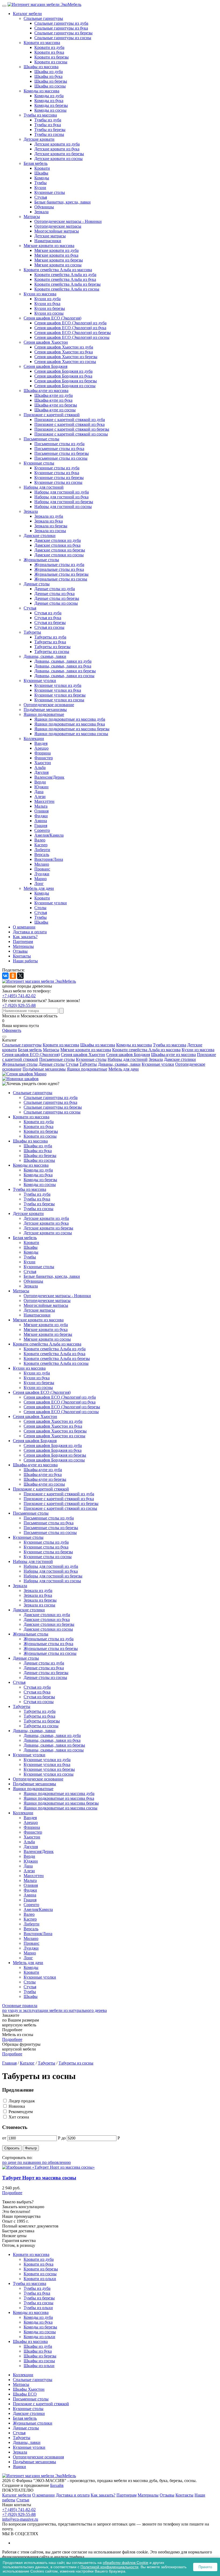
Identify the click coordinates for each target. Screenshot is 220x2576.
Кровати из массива (42, 43)
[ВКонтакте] (5, 976)
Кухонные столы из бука (57, 473)
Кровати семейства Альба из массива (58, 270)
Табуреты (32, 632)
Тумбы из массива (40, 115)
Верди (40, 782)
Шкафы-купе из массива (46, 391)
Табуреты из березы (52, 647)
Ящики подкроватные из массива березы (72, 729)
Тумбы (41, 183)
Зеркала (41, 212)
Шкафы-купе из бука (53, 400)
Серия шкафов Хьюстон (46, 342)
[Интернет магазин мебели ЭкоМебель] (44, 4)
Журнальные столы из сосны (61, 579)
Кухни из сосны (49, 313)
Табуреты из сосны (52, 652)
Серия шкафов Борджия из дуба (63, 371)
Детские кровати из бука (57, 149)
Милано (42, 864)
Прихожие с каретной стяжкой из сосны (71, 434)
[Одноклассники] (13, 976)
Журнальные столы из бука (59, 569)
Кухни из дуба (47, 299)
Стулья (41, 197)
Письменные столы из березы (62, 453)
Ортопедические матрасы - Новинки (68, 221)
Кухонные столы (50, 192)
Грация (41, 826)
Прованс (42, 869)
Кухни (40, 188)
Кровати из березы (52, 57)
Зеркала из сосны (50, 531)
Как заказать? (25, 937)
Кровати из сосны (51, 62)
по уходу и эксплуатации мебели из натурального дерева (54, 2008)
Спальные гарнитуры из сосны (63, 38)
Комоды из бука (49, 101)
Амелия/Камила (49, 835)
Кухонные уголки (40, 681)
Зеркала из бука (49, 521)
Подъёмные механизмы (45, 710)
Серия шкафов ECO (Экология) (52, 318)
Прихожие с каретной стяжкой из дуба (70, 420)
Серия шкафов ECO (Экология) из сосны (72, 337)
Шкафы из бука (48, 76)
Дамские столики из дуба (58, 540)
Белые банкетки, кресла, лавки (63, 202)
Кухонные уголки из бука (58, 690)
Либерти (42, 850)
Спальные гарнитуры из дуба (61, 23)
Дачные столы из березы (57, 598)
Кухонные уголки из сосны (59, 700)
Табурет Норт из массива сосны (39, 2178)
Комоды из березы (51, 105)
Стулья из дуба (48, 613)
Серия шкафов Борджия (45, 366)
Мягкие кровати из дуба (56, 250)
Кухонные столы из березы (59, 478)
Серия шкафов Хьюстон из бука (64, 352)
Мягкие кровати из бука (56, 255)
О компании (24, 927)
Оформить (12, 1030)
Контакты (22, 956)
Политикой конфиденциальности (109, 2567)
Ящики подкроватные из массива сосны (71, 734)
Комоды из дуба (49, 96)
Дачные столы (37, 584)
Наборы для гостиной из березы (64, 502)
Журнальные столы (41, 560)
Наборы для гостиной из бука (61, 497)
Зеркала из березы (51, 526)
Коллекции (34, 739)
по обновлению (56, 2162)
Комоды (42, 178)
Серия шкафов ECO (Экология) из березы (73, 333)
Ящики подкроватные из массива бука (70, 724)
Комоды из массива (41, 91)
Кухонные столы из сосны (58, 482)
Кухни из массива (40, 294)
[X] (20, 976)
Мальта (41, 806)
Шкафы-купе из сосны (55, 410)
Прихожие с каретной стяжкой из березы (72, 429)
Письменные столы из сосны (61, 458)
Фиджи (41, 816)
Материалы (23, 946)
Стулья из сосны (49, 627)
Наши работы (25, 961)
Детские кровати (39, 139)
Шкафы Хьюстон (29, 2389)
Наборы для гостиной (44, 487)
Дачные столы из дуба (55, 589)
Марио (41, 879)
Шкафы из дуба (49, 72)
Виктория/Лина (49, 859)
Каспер (41, 845)
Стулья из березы (50, 623)
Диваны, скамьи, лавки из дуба (63, 661)
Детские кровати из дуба (57, 144)
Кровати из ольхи (40, 2279)
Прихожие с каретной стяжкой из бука (69, 424)
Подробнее (12, 2039)
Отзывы (20, 951)
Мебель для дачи (39, 888)
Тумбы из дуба (48, 120)
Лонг (39, 884)
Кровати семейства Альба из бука (65, 279)
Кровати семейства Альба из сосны (67, 289)
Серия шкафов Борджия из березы (66, 381)
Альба (40, 768)
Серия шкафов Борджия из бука (63, 376)
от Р (31, 2138)
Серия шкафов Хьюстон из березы (66, 357)
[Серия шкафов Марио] (24, 1074)
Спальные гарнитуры (43, 18)
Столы (40, 908)
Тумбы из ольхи (38, 2308)
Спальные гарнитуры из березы (63, 33)
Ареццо (41, 748)
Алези (40, 797)
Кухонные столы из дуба (57, 468)
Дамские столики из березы (60, 550)
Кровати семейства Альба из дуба (65, 275)
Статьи (23, 2500)
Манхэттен (44, 801)
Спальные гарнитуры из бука (61, 28)
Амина (41, 821)
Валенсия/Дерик (49, 777)
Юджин (41, 787)
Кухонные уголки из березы (60, 695)
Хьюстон (43, 763)
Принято (205, 2567)
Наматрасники (48, 241)
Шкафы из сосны (50, 86)
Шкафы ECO (25, 2394)
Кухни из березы (50, 308)
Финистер (44, 758)
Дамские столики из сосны (59, 555)
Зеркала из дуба (49, 516)
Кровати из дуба (49, 47)
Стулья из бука (48, 618)
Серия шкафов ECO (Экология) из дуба (70, 323)
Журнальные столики (33, 2423)
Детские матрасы (50, 236)
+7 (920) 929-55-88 (19, 1005)
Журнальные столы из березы (61, 574)
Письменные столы (41, 439)
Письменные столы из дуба (59, 444)
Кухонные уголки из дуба (58, 685)
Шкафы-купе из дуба (54, 395)
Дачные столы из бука (54, 594)
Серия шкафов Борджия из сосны (65, 386)
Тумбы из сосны (49, 134)
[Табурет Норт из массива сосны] (110, 2167)
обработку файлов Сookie (126, 2563)
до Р (91, 2138)
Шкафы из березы (51, 81)
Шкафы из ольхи (39, 2366)
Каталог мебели (27, 14)
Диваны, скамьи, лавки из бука (63, 666)
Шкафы (41, 173)
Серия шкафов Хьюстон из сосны (65, 362)
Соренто (42, 830)
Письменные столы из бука (59, 449)
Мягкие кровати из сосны (58, 265)
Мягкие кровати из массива (49, 246)
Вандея (41, 743)
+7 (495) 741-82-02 (19, 996)
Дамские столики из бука (57, 545)
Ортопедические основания (38, 2457)
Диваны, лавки (27, 2442)
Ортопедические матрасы (58, 226)
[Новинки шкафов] (20, 1079)
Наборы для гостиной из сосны (63, 507)
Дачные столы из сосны (56, 603)
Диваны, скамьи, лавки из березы (65, 671)
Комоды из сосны (50, 110)
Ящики (19, 2467)
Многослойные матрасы (57, 231)
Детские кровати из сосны (58, 159)
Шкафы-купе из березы (56, 405)
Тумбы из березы (50, 130)
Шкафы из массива (41, 67)
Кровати (42, 168)
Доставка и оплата (30, 932)
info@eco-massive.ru (20, 2519)
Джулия (41, 772)
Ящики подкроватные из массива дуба (70, 719)
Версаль (42, 855)
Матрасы (32, 217)
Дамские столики (40, 536)
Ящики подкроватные (44, 714)
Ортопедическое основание (49, 705)
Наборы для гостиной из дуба (62, 492)
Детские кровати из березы (59, 154)
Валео (40, 840)
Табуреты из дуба (50, 637)
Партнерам (23, 941)
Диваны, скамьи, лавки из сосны (64, 676)
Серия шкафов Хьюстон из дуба (64, 347)
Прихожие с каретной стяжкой (52, 415)
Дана (39, 792)
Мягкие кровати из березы (59, 260)
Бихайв (57, 2485)
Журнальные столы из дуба (59, 565)
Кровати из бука (49, 52)
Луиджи (42, 874)
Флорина (43, 753)
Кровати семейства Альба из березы (67, 284)
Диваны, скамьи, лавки (45, 656)
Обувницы (44, 207)
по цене (10, 2162)
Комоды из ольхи (39, 2337)
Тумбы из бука (48, 125)
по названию (30, 2162)
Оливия (41, 811)
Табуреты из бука (50, 642)
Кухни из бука (47, 304)
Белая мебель (36, 163)
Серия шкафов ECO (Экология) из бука (70, 328)
